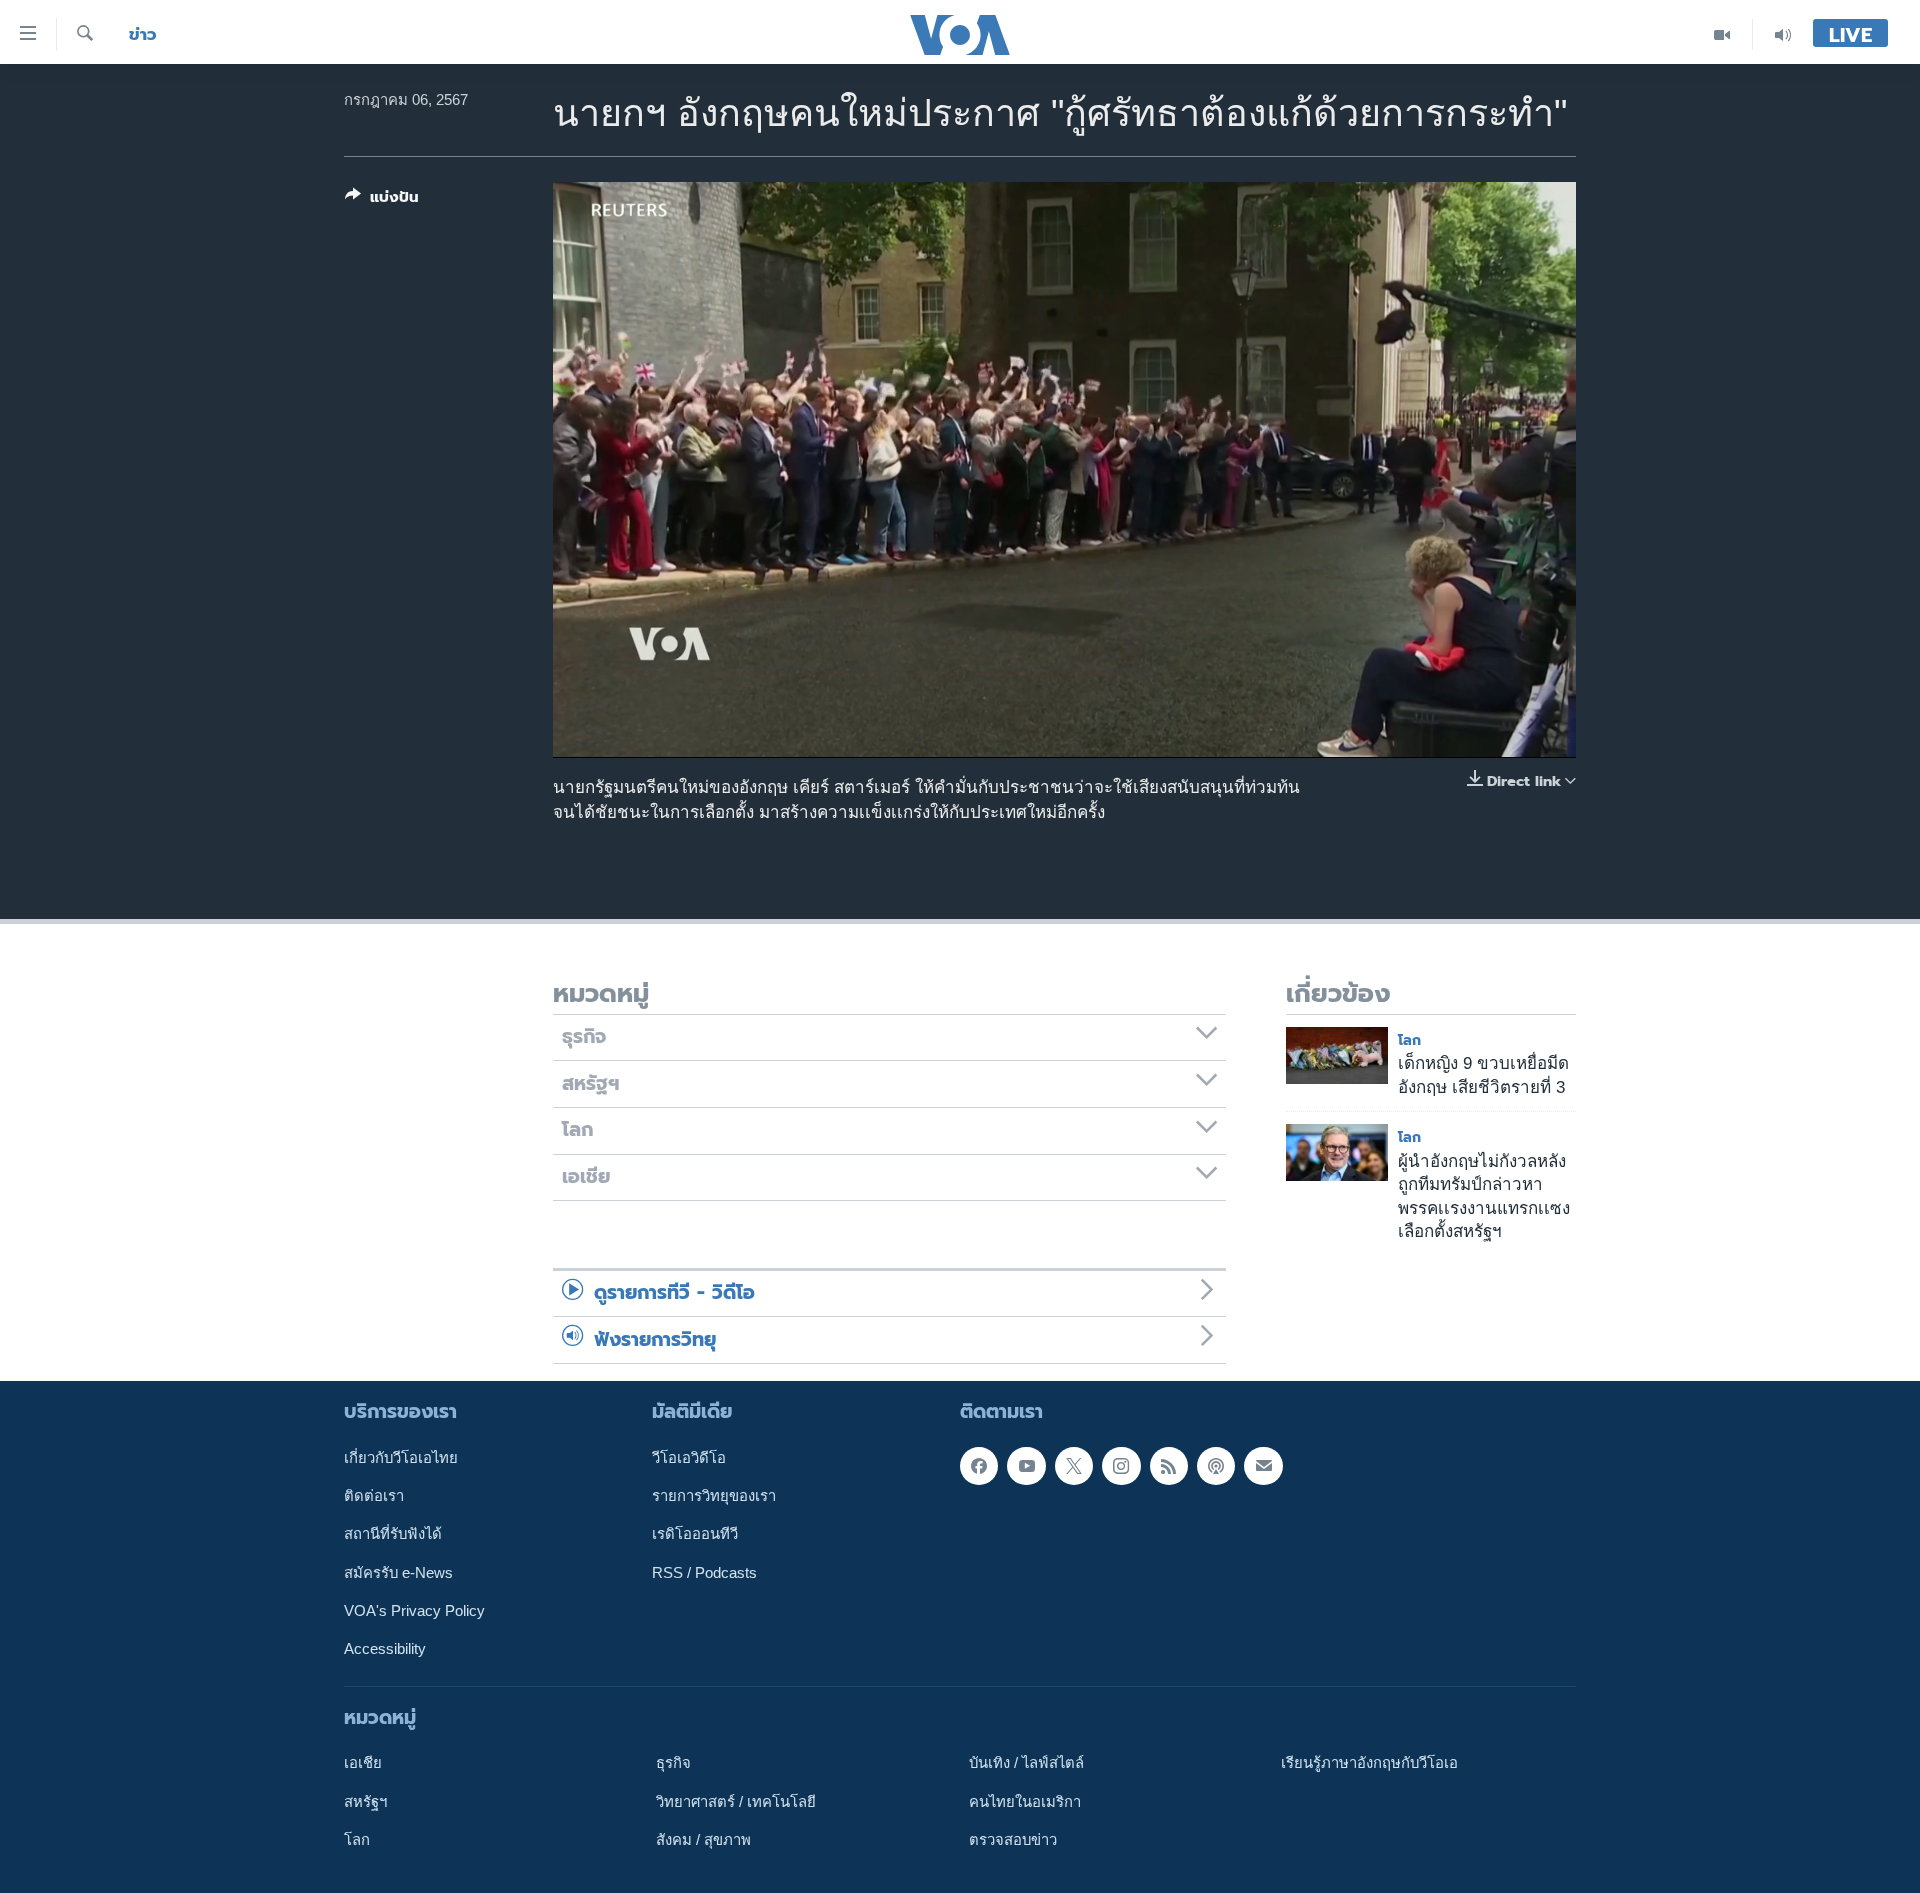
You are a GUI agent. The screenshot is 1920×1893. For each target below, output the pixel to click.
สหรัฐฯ (365, 1802)
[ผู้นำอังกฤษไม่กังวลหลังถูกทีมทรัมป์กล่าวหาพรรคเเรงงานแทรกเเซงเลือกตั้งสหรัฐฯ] (1337, 1152)
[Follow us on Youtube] (1026, 1466)
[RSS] (1169, 1466)
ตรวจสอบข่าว (1013, 1840)
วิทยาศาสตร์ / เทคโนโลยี (736, 1802)
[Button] (382, 201)
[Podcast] (1216, 1466)
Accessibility (385, 1649)
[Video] (1722, 34)
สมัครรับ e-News (398, 1573)
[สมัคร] (1263, 1466)
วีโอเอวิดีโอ (689, 1458)
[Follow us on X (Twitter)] (1074, 1466)
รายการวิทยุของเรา (714, 1496)
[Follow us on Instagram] (1121, 1466)
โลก (1409, 1040)
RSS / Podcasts (704, 1573)
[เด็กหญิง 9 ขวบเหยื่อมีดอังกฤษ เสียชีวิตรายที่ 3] (1337, 1055)
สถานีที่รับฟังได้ (393, 1534)
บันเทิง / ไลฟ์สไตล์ (1026, 1763)
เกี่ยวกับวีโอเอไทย (401, 1458)
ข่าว (143, 34)
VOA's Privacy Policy (414, 1611)
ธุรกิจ (673, 1763)
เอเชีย (363, 1763)
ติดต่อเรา (374, 1496)
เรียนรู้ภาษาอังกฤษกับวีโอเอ (1369, 1763)
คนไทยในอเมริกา (1025, 1802)
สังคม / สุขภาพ (703, 1840)
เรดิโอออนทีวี (695, 1534)
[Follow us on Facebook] (979, 1466)
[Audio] (1783, 34)
